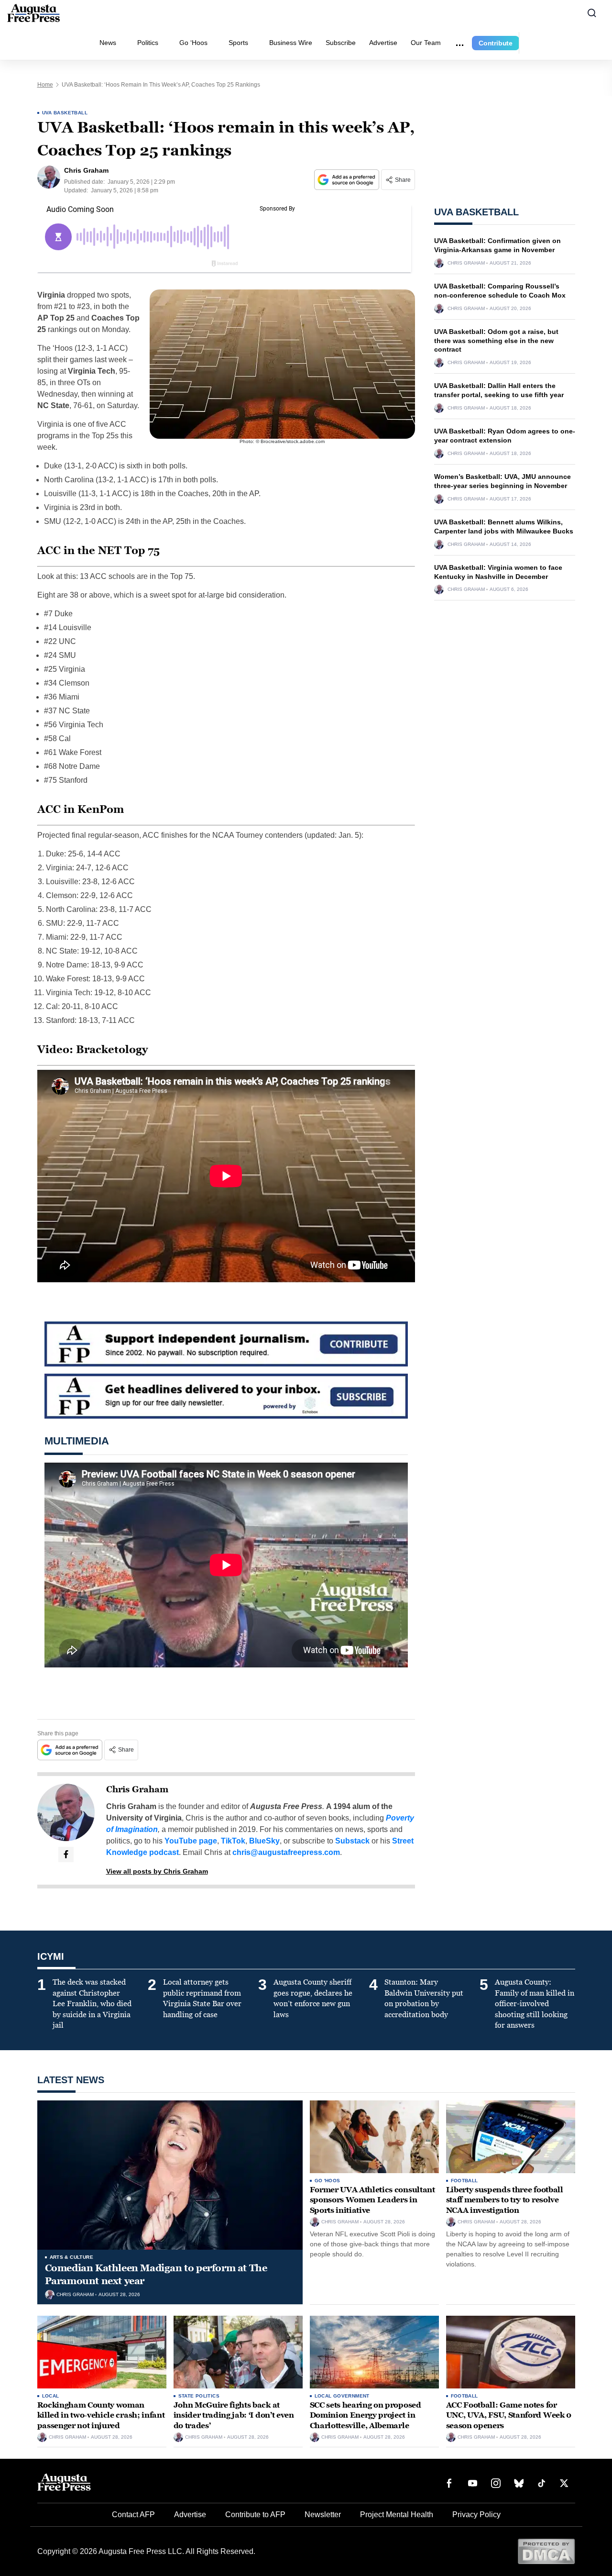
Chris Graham (137, 1789)
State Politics (199, 2396)
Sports (238, 43)
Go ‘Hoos (193, 43)
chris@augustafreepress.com (286, 1852)
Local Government (342, 2396)
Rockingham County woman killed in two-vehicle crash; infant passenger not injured (101, 2415)
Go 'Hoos (328, 2181)
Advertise (383, 43)
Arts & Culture (72, 2257)
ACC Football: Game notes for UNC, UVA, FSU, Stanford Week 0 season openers (509, 2415)
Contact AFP (133, 2515)
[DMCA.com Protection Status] (546, 2551)
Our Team (426, 43)
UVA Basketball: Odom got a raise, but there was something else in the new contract (496, 341)
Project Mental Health (397, 2515)
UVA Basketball (65, 113)
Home (45, 85)
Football (464, 2181)
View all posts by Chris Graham (157, 1871)
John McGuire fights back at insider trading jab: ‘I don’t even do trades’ (234, 2415)
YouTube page (191, 1841)
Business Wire (291, 43)
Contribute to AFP (255, 2515)
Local (51, 2396)
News (108, 43)
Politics (148, 43)
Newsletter (323, 2515)
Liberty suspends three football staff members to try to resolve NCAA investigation (505, 2200)
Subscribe (341, 43)
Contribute (496, 43)
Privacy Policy (476, 2515)
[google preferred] (348, 180)
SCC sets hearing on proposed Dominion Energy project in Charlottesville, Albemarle (366, 2415)
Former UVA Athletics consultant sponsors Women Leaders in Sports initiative (372, 2200)
